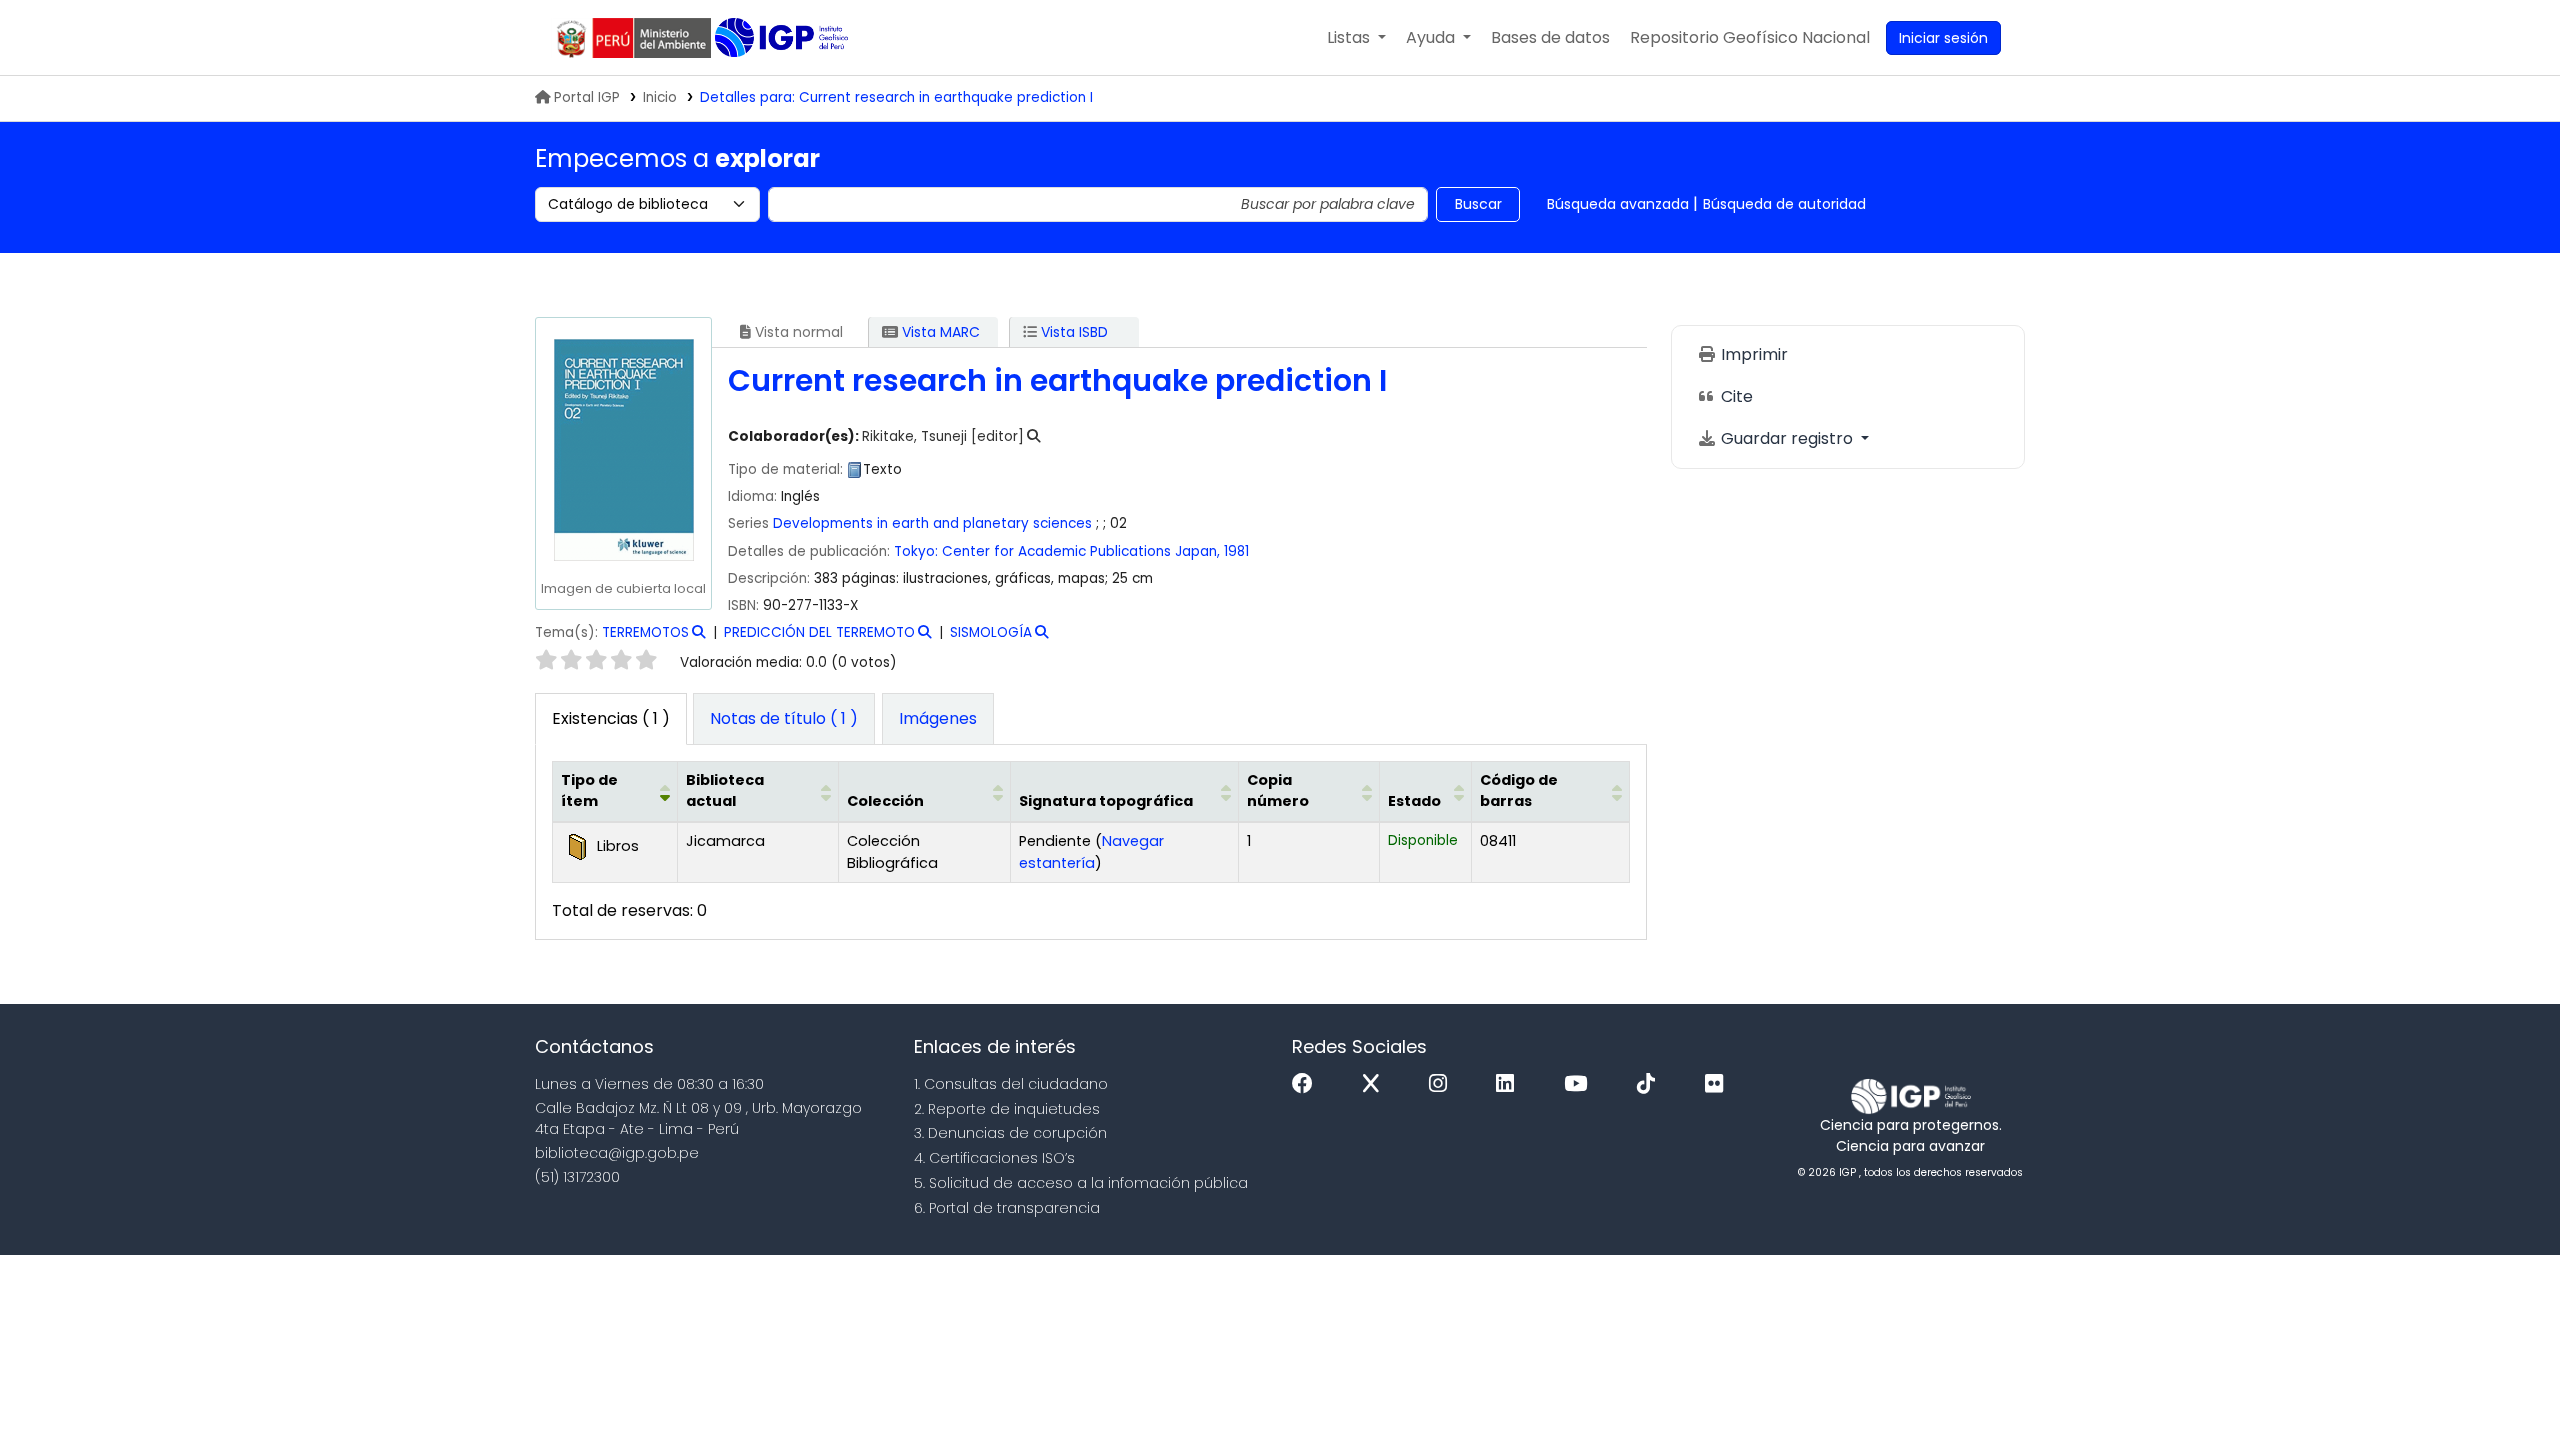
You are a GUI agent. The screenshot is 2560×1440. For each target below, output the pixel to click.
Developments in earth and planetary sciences (932, 523)
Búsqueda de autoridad (1784, 204)
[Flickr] (1719, 1084)
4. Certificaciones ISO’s (994, 1158)
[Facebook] (1307, 1084)
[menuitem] (1750, 38)
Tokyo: (916, 551)
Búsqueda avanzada (1618, 204)
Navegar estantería (1091, 852)
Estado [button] (1414, 801)
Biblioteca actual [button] (725, 791)
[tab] (784, 719)
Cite (1735, 396)
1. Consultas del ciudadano (1011, 1084)
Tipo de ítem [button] (589, 791)
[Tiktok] (1651, 1084)
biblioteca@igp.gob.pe (617, 1153)
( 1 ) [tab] (611, 718)
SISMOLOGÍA (991, 632)
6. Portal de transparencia (1007, 1208)
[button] (1356, 38)
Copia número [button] (1278, 791)
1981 (1236, 551)
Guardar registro (1787, 438)
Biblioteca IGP (783, 38)
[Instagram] (1443, 1084)
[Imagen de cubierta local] (623, 449)
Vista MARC (939, 332)
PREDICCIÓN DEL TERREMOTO (819, 632)
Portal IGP (587, 97)
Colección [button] (885, 801)
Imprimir (1752, 354)
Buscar (1478, 204)
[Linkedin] (1510, 1084)
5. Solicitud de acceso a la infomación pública (1081, 1183)
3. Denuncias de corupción (1010, 1133)
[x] (1376, 1084)
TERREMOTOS (645, 632)
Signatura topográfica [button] (1106, 801)
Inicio (660, 97)
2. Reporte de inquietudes (1007, 1109)
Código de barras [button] (1519, 791)
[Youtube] (1580, 1084)
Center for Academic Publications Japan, (1081, 551)
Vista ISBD (1072, 332)
